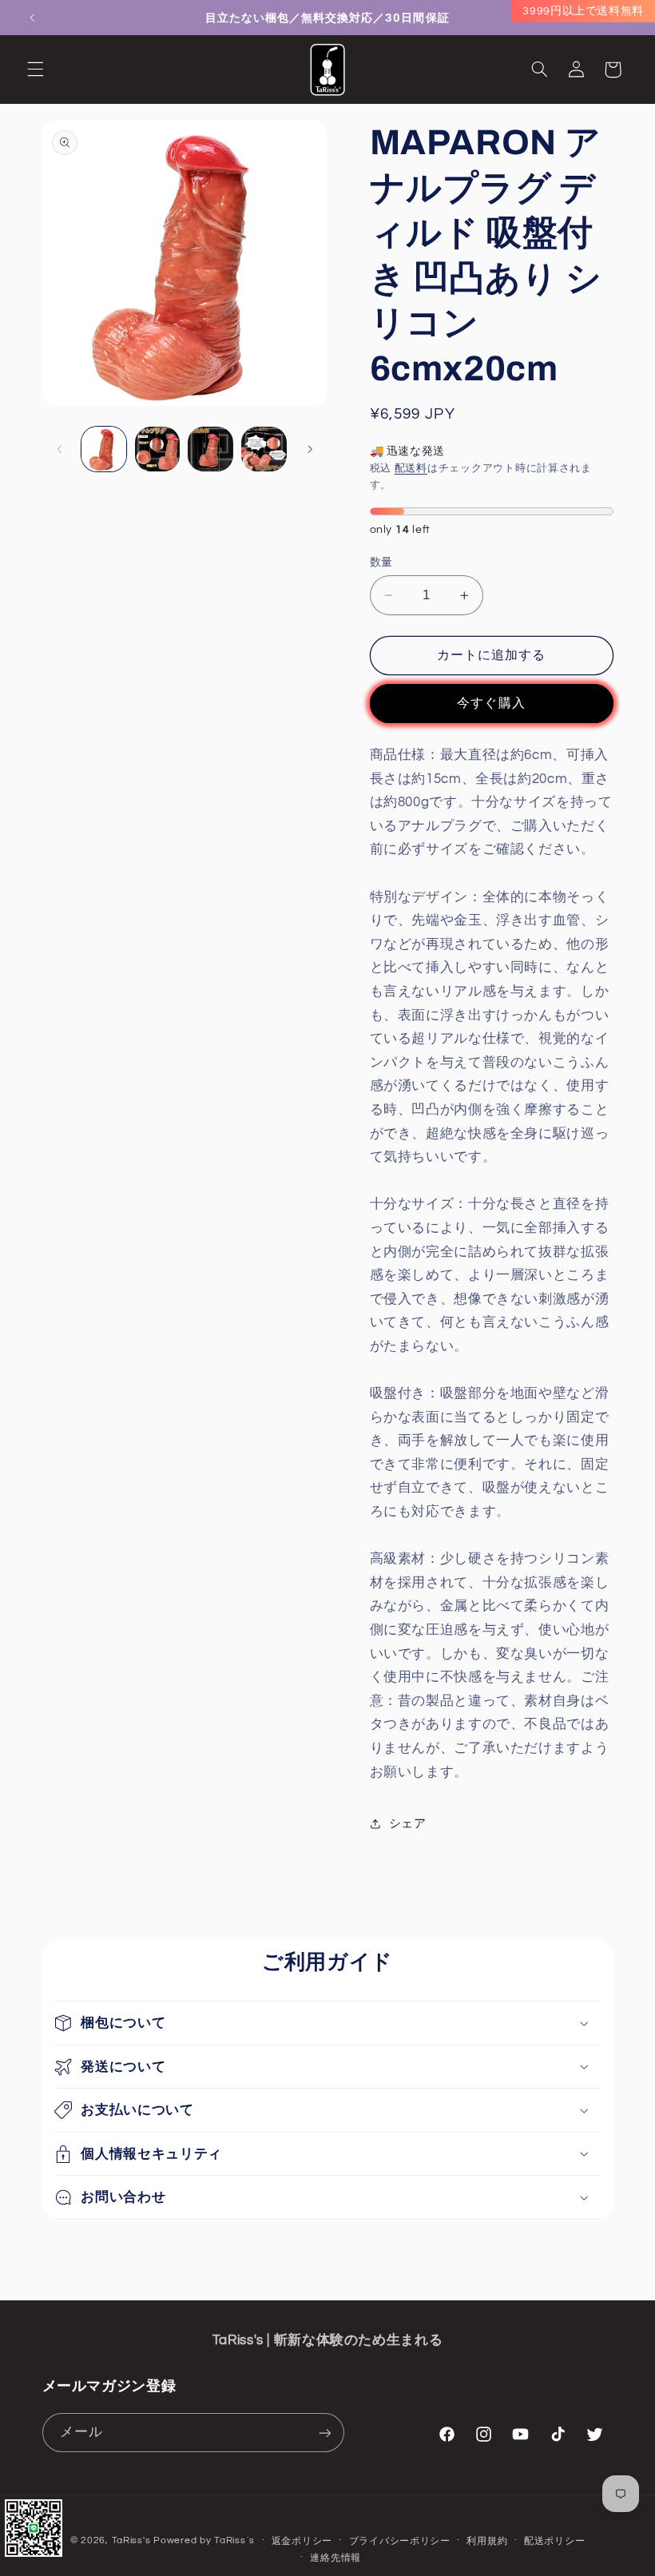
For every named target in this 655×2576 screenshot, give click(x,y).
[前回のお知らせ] (32, 18)
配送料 (411, 469)
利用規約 (487, 2541)
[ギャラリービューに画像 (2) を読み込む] (157, 449)
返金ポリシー (302, 2541)
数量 (381, 563)
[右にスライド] (310, 449)
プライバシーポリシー (400, 2541)
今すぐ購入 (491, 703)
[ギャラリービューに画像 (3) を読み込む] (210, 449)
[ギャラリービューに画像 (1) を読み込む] (104, 449)
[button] (35, 70)
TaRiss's (131, 2540)
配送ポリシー (554, 2541)
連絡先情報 (335, 2558)
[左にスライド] (60, 449)
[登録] (324, 2433)
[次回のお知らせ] (623, 18)
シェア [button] (408, 1824)
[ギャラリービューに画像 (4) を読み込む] (264, 449)
